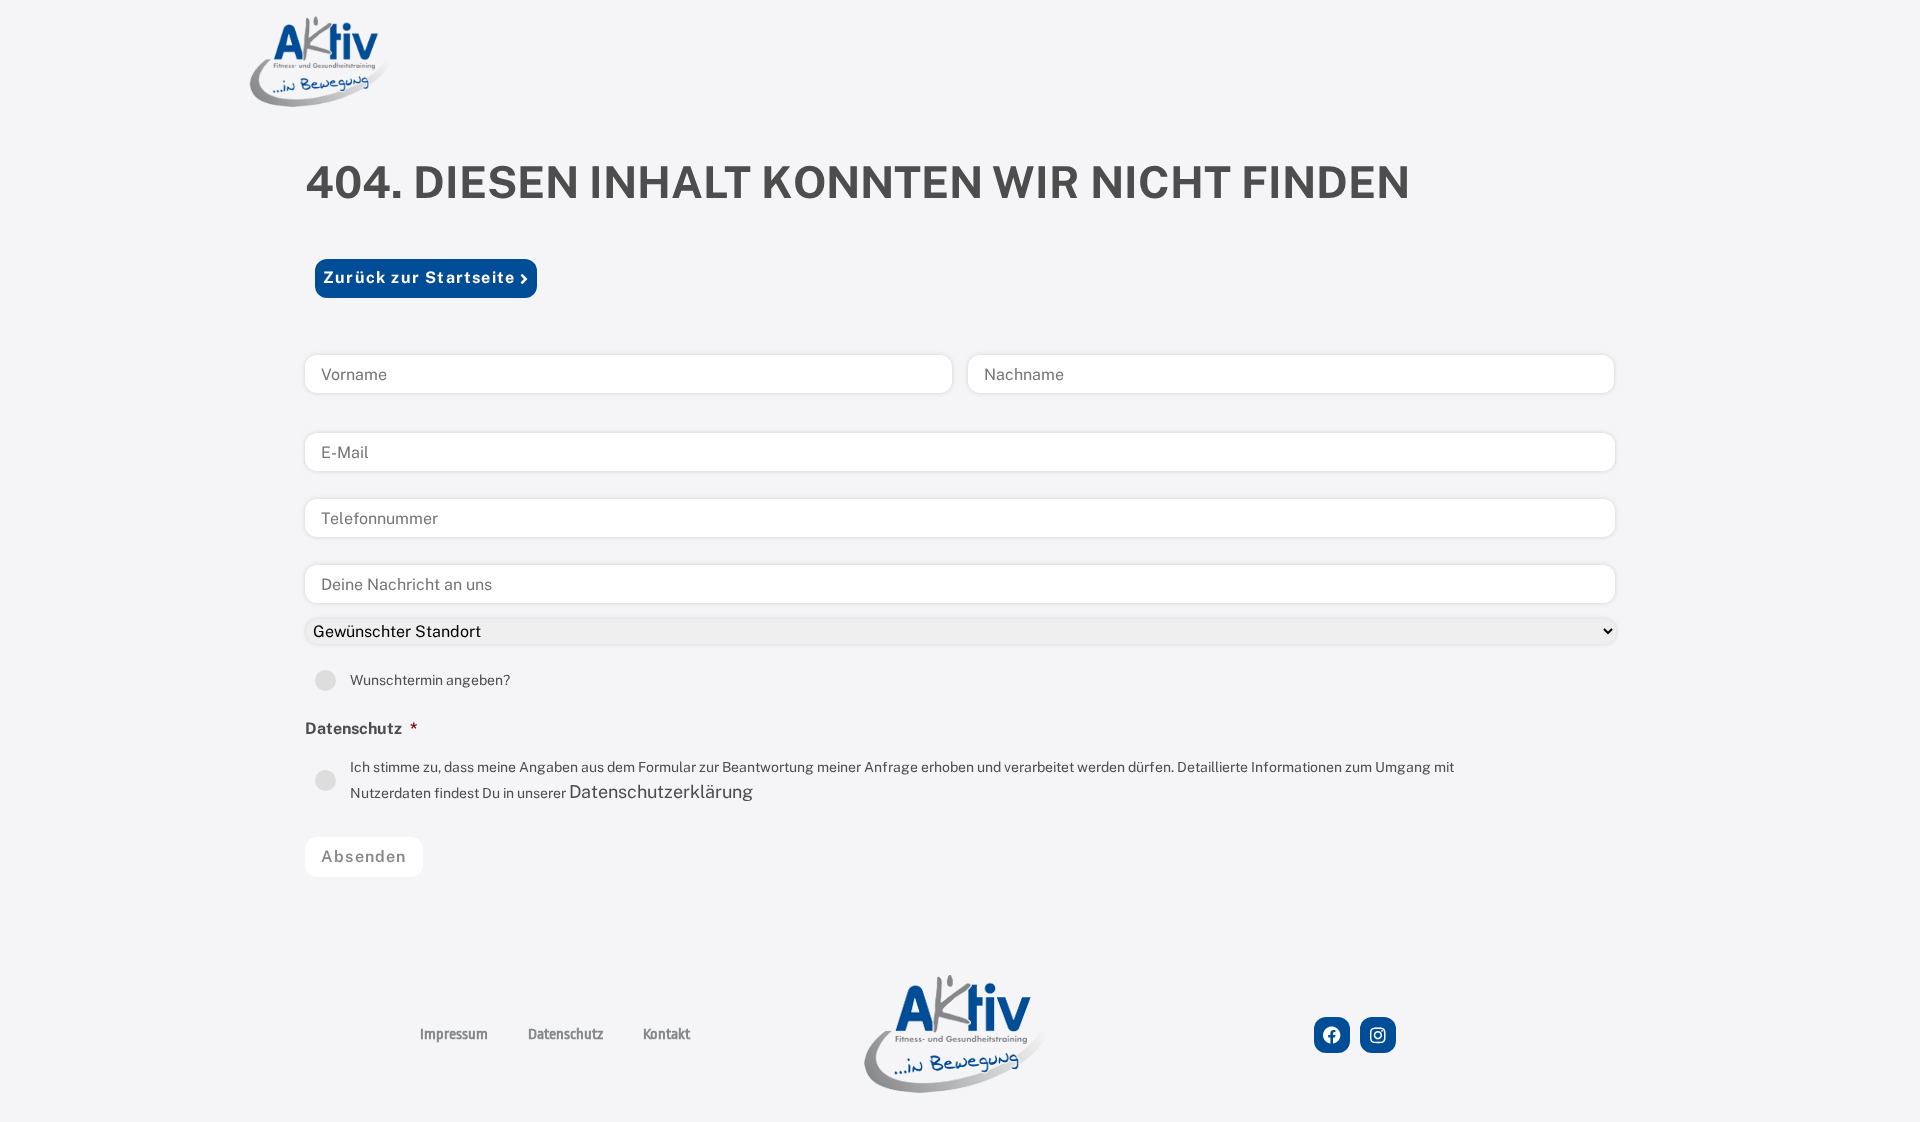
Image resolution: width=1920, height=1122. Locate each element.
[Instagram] (1378, 1035)
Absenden (364, 856)
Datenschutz (565, 1034)
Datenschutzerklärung (661, 791)
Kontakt (666, 1034)
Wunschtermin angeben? (430, 680)
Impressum (454, 1034)
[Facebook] (1332, 1035)
